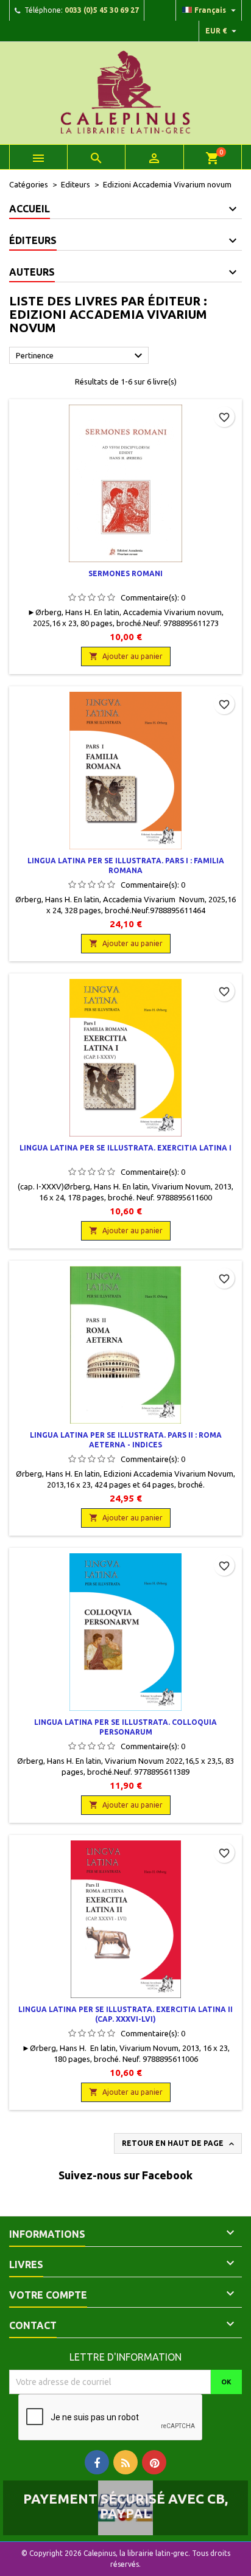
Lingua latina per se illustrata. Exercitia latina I (125, 1148)
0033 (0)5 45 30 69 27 (102, 10)
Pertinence (81, 356)
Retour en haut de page (179, 2144)
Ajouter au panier (126, 656)
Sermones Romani (125, 573)
